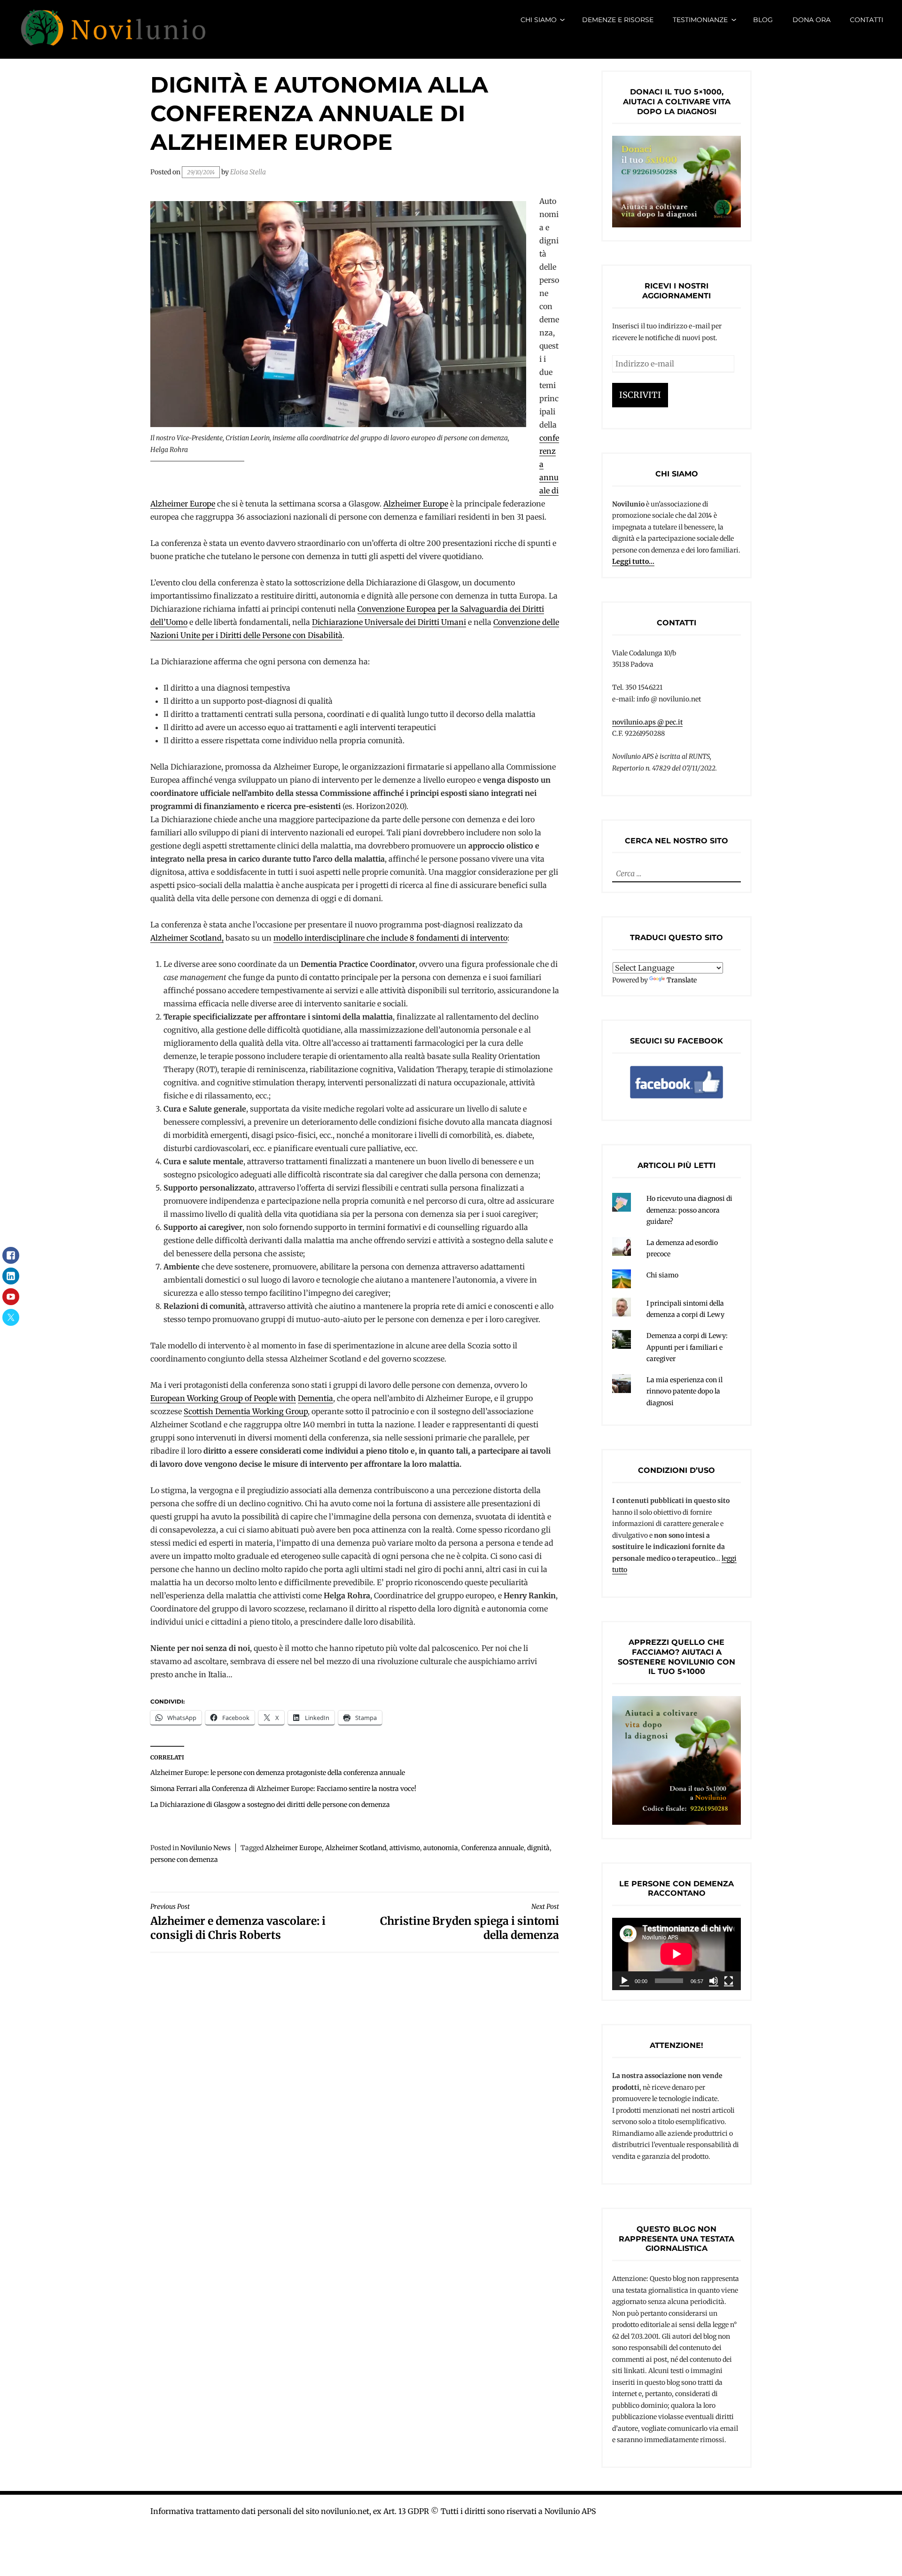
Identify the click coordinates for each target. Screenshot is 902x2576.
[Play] (624, 1981)
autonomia (441, 1848)
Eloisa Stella (248, 172)
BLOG (763, 20)
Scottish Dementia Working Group (246, 1411)
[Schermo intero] (729, 1981)
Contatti (867, 20)
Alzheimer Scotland (356, 1848)
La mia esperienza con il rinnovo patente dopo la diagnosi (684, 1391)
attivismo (405, 1848)
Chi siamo (539, 20)
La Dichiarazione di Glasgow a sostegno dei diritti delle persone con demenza (270, 1805)
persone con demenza (184, 1860)
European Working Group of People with (223, 1398)
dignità (538, 1848)
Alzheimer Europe (416, 504)
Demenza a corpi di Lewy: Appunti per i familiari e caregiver (687, 1347)
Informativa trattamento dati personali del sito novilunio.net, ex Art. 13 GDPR (290, 2511)
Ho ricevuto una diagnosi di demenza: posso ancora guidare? (689, 1210)
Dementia (315, 1398)
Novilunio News (206, 1848)
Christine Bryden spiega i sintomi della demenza (470, 1922)
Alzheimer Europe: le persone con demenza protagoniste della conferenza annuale (278, 1773)
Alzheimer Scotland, (187, 938)
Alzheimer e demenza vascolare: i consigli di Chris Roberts (238, 1922)
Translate (682, 980)
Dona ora (812, 20)
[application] (676, 1954)
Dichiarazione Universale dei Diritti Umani (389, 622)
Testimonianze (700, 20)
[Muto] (714, 1981)
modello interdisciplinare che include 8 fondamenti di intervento (390, 938)
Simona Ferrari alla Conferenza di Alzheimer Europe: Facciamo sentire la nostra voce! (283, 1789)
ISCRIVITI (640, 395)
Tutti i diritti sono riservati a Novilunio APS (518, 2511)
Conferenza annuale (493, 1848)
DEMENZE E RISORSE (618, 20)
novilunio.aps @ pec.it (647, 722)
